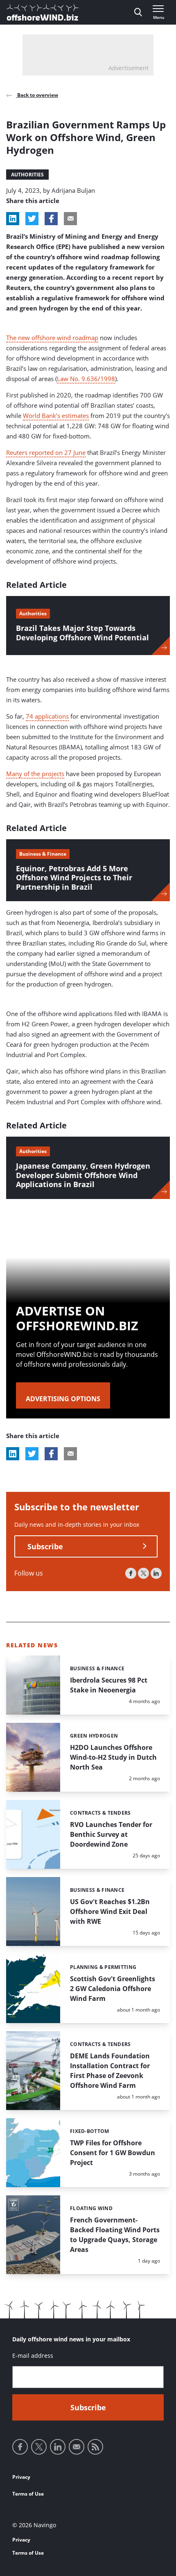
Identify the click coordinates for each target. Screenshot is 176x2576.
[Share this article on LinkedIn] (13, 219)
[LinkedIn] (156, 1573)
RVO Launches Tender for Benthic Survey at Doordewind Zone (111, 1834)
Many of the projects (35, 774)
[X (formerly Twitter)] (143, 1573)
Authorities (27, 175)
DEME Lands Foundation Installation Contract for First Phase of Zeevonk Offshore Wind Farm (110, 2071)
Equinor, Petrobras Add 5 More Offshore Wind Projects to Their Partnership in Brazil (74, 878)
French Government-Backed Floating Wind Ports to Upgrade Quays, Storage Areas (115, 2235)
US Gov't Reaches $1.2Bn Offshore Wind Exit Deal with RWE (110, 1911)
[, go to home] (43, 12)
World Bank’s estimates (56, 416)
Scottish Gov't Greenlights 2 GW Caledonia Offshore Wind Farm (113, 1989)
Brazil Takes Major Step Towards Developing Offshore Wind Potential (82, 633)
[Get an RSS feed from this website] (95, 2447)
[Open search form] (138, 12)
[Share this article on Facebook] (51, 219)
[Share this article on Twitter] (32, 219)
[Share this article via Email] (70, 219)
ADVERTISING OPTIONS (63, 1399)
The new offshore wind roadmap (52, 338)
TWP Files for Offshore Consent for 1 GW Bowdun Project (113, 2153)
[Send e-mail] (77, 2447)
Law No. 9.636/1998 (86, 379)
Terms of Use (28, 2494)
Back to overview (37, 95)
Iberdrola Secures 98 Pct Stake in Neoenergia (109, 1685)
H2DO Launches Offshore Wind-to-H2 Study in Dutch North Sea (113, 1757)
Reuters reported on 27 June (46, 452)
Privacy (21, 2477)
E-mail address (33, 2356)
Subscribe (45, 1546)
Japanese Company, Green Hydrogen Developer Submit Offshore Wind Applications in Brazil (83, 1175)
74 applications (47, 716)
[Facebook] (131, 1573)
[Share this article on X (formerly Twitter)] (32, 1454)
